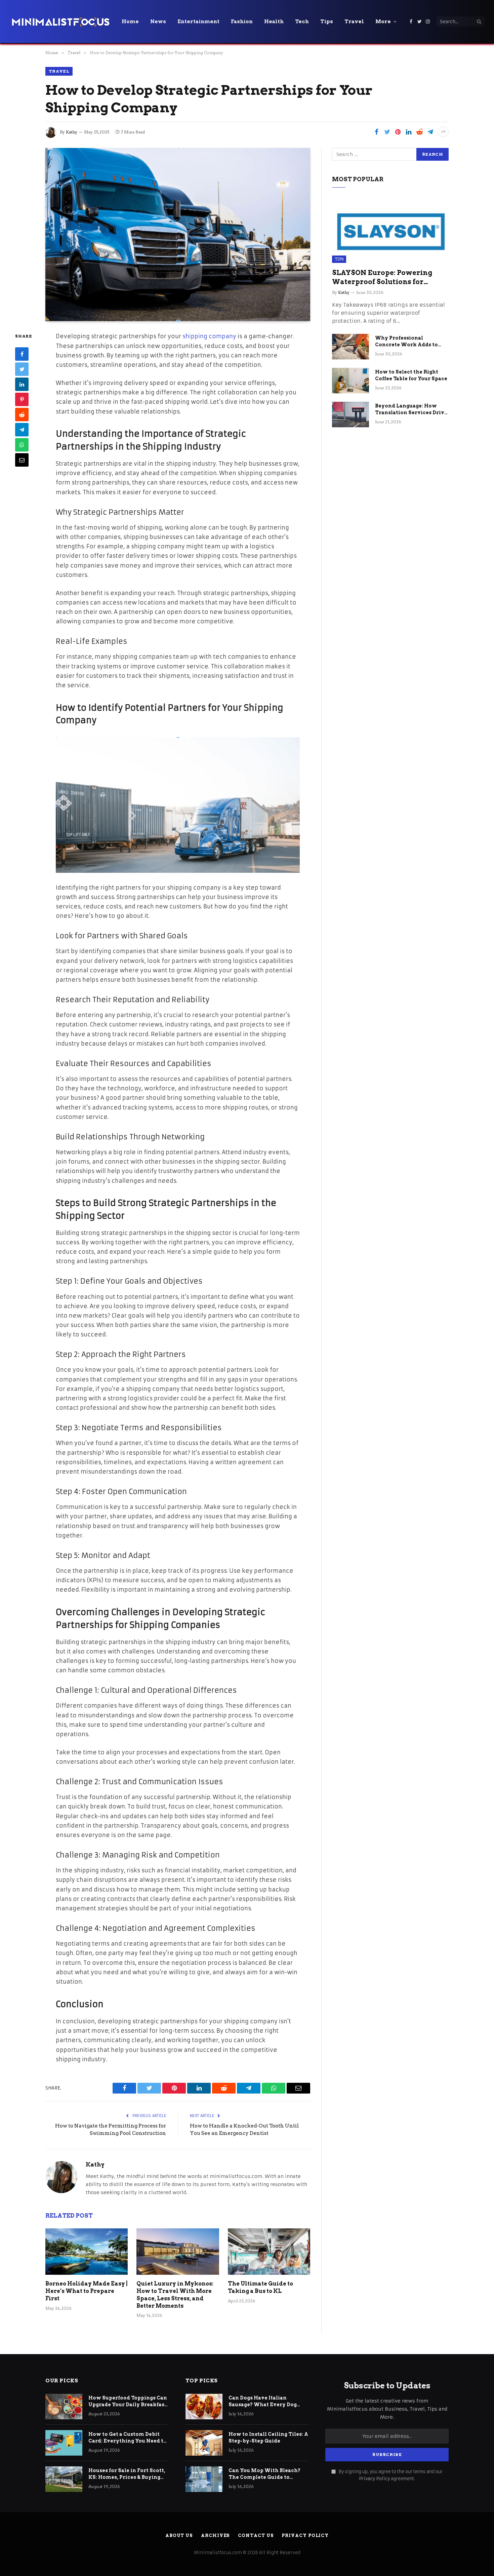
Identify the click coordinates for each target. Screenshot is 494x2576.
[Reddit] (22, 415)
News (158, 22)
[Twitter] (22, 369)
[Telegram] (22, 430)
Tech (302, 22)
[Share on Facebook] (376, 132)
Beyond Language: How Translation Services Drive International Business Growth (411, 409)
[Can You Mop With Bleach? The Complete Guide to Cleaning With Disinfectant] (204, 2479)
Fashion (242, 22)
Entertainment (198, 22)
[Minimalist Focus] (60, 22)
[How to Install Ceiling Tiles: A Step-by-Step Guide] (204, 2443)
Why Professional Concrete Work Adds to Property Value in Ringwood (406, 342)
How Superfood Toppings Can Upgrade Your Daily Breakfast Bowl (128, 2402)
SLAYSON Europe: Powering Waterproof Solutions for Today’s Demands (382, 278)
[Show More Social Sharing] (443, 132)
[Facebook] (22, 354)
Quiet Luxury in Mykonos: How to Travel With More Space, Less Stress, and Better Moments (175, 2295)
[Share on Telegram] (430, 132)
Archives (215, 2535)
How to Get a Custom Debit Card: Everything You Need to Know (128, 2438)
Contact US (256, 2535)
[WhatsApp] (22, 445)
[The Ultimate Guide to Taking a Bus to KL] (269, 2252)
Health (274, 22)
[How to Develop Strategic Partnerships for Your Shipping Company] (178, 235)
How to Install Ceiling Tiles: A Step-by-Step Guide (268, 2437)
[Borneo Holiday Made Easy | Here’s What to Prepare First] (87, 2252)
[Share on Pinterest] (398, 132)
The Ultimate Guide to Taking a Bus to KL (260, 2287)
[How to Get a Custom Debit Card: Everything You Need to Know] (64, 2443)
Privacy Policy (374, 2479)
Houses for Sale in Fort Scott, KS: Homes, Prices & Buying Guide (127, 2474)
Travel (354, 22)
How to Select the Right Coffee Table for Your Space (411, 375)
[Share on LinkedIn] (409, 132)
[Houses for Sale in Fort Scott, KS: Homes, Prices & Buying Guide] (64, 2479)
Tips (327, 22)
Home (130, 22)
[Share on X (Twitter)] (387, 132)
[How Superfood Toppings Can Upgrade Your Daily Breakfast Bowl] (64, 2407)
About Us (179, 2535)
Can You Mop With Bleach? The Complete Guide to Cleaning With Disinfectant (265, 2474)
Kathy (72, 132)
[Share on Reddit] (419, 132)
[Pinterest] (22, 400)
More (383, 22)
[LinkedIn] (22, 385)
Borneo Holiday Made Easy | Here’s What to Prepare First (87, 2291)
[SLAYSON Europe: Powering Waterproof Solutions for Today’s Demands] (390, 230)
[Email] (22, 460)
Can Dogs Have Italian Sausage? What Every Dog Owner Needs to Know (263, 2402)
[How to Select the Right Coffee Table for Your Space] (351, 381)
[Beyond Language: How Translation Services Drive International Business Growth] (351, 415)
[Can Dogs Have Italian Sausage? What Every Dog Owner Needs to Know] (204, 2407)
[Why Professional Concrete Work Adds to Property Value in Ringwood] (351, 347)
